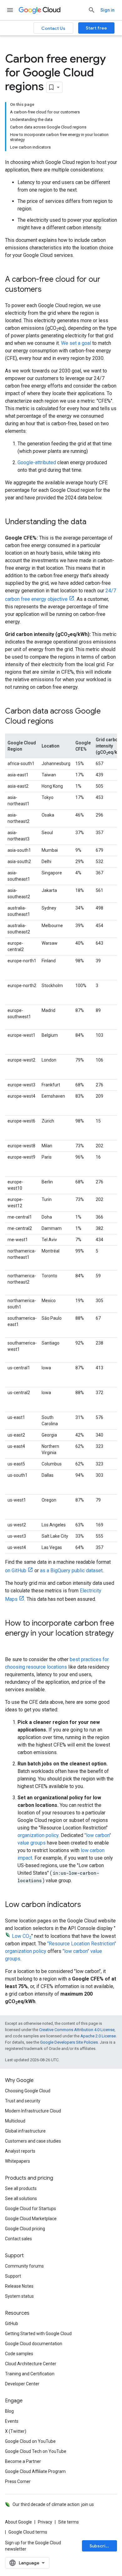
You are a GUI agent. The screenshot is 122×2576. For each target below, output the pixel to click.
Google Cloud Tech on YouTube (36, 2451)
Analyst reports (20, 2151)
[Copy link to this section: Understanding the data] (93, 522)
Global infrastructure (25, 2131)
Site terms (69, 2522)
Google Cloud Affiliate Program (35, 2471)
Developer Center (22, 2384)
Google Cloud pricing (25, 2229)
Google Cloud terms (28, 2532)
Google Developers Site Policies (69, 2042)
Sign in (107, 10)
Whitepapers (18, 2161)
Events (12, 2421)
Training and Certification (30, 2374)
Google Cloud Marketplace (31, 2219)
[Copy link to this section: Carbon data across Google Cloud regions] (60, 722)
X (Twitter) (16, 2431)
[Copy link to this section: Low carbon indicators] (87, 1905)
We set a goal (77, 343)
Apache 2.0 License (98, 2036)
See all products (21, 2188)
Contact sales (18, 2239)
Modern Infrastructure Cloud (33, 2111)
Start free (96, 28)
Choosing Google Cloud (28, 2091)
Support (13, 2276)
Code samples (19, 2354)
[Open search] (92, 10)
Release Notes (19, 2286)
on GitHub (16, 1571)
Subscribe (100, 2546)
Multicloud (15, 2121)
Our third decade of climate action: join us (53, 2504)
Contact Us (53, 28)
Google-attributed (37, 462)
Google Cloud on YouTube (30, 2441)
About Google (18, 2522)
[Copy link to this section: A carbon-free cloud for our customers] (48, 290)
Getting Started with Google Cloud (38, 2334)
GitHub (12, 2323)
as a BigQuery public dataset (71, 1571)
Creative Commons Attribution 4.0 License (77, 2030)
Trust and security (23, 2101)
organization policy (38, 1835)
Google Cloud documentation (34, 2344)
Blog (9, 2411)
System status (19, 2296)
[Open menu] (10, 10)
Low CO (22, 1936)
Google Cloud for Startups (30, 2209)
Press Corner (18, 2481)
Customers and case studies (33, 2141)
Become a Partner (23, 2461)
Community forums (24, 2266)
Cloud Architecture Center (31, 2364)
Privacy (45, 2522)
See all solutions (21, 2198)
